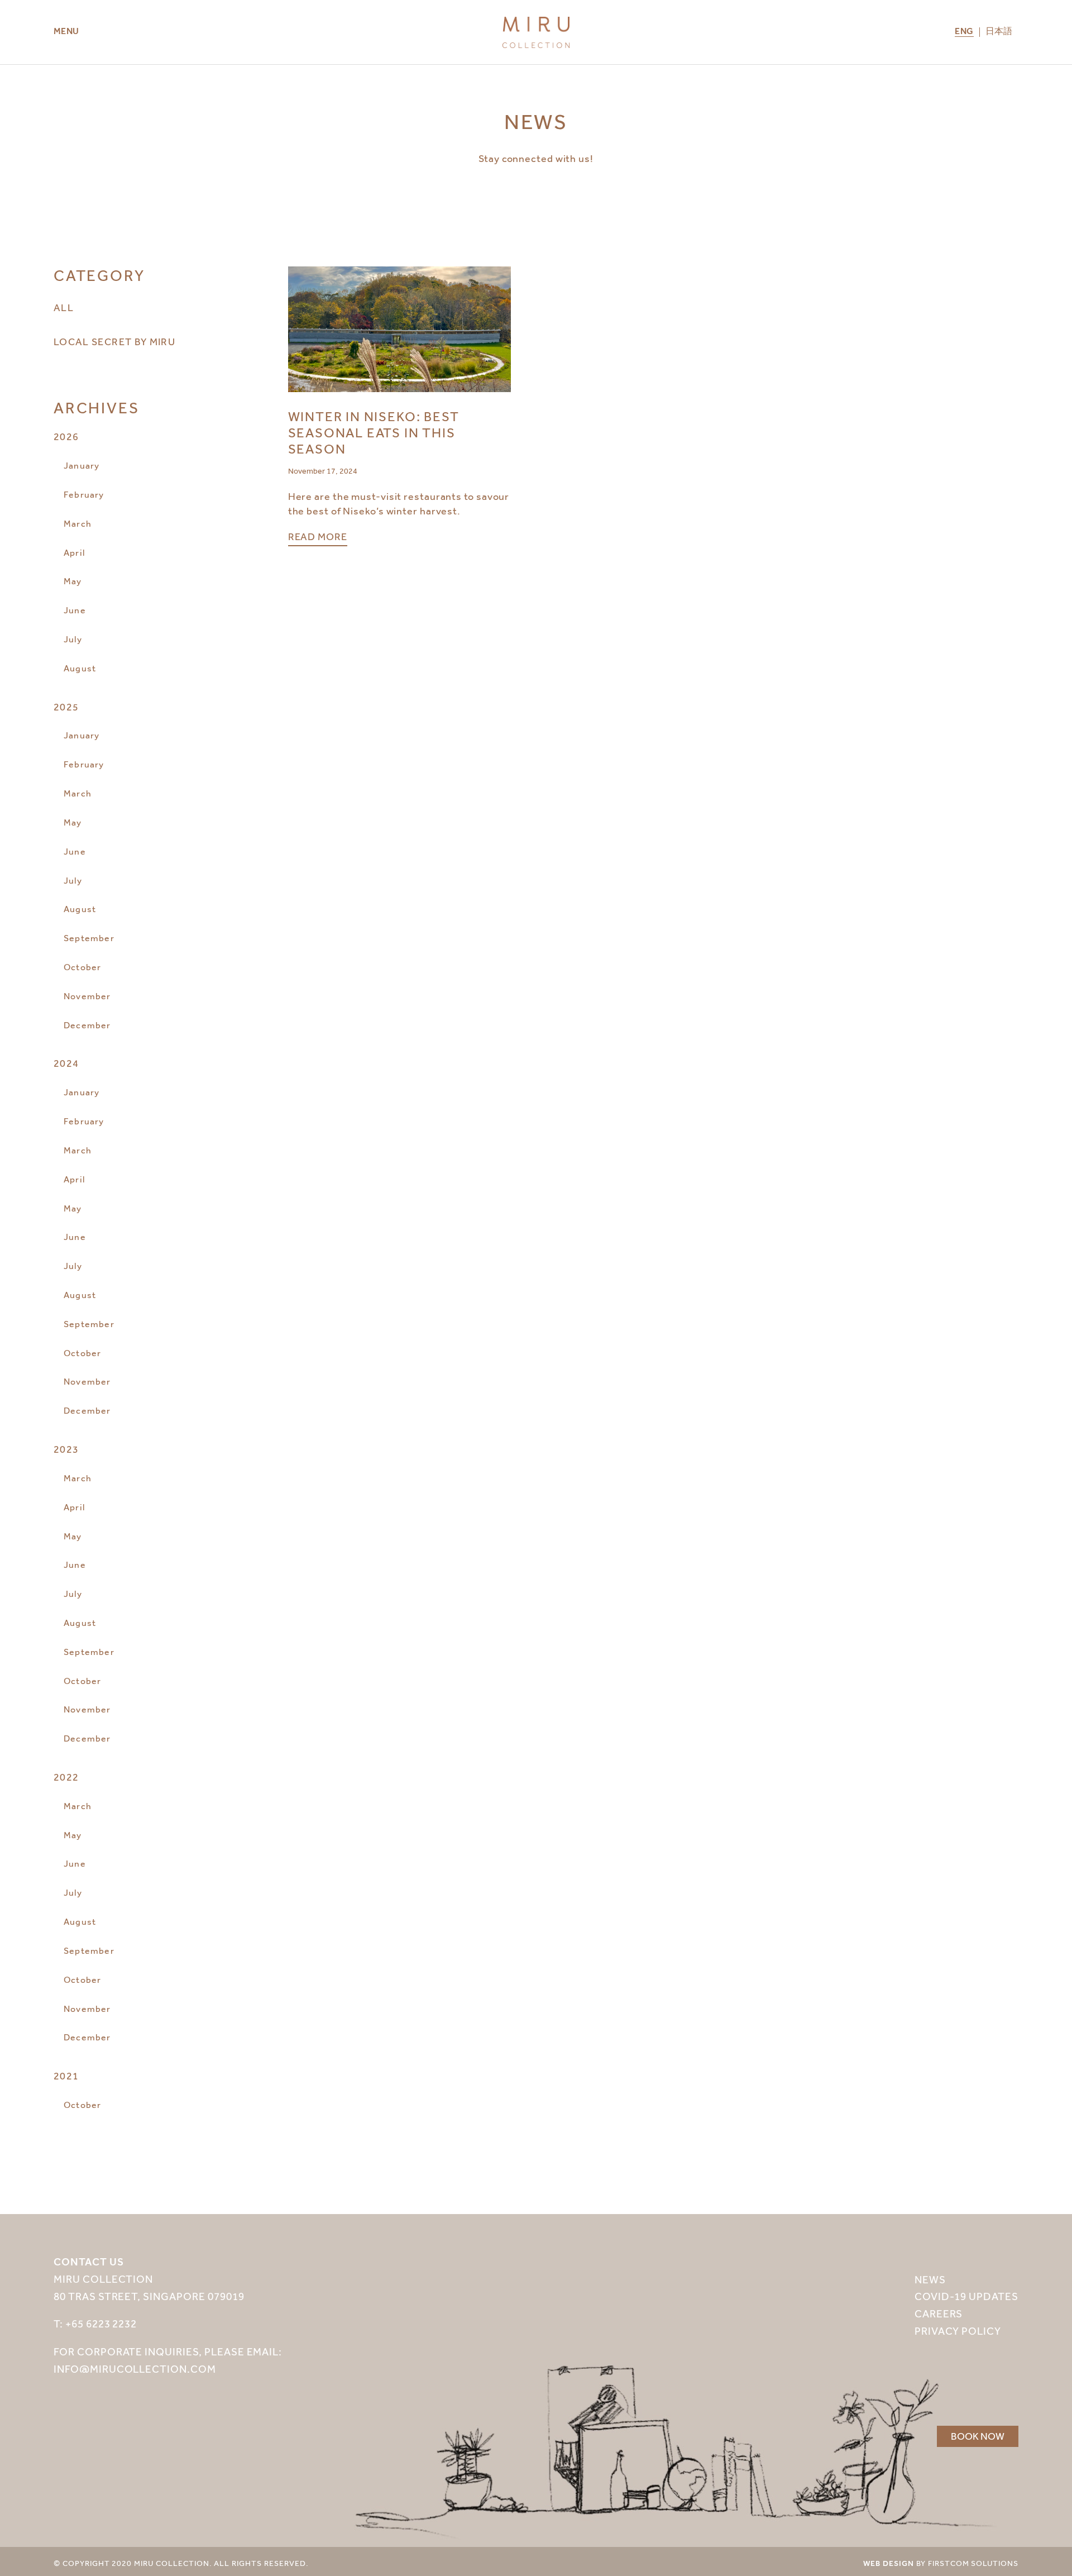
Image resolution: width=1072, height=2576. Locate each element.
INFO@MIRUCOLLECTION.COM (135, 2369)
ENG (964, 32)
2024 (66, 1063)
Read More (318, 537)
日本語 (999, 32)
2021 (66, 2076)
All (64, 308)
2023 (66, 1449)
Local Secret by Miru (114, 342)
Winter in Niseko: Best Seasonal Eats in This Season (374, 433)
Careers (939, 2314)
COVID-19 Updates (966, 2296)
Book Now (978, 2436)
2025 (66, 707)
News (930, 2280)
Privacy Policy (958, 2331)
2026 (66, 437)
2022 (66, 1777)
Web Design (889, 2564)
